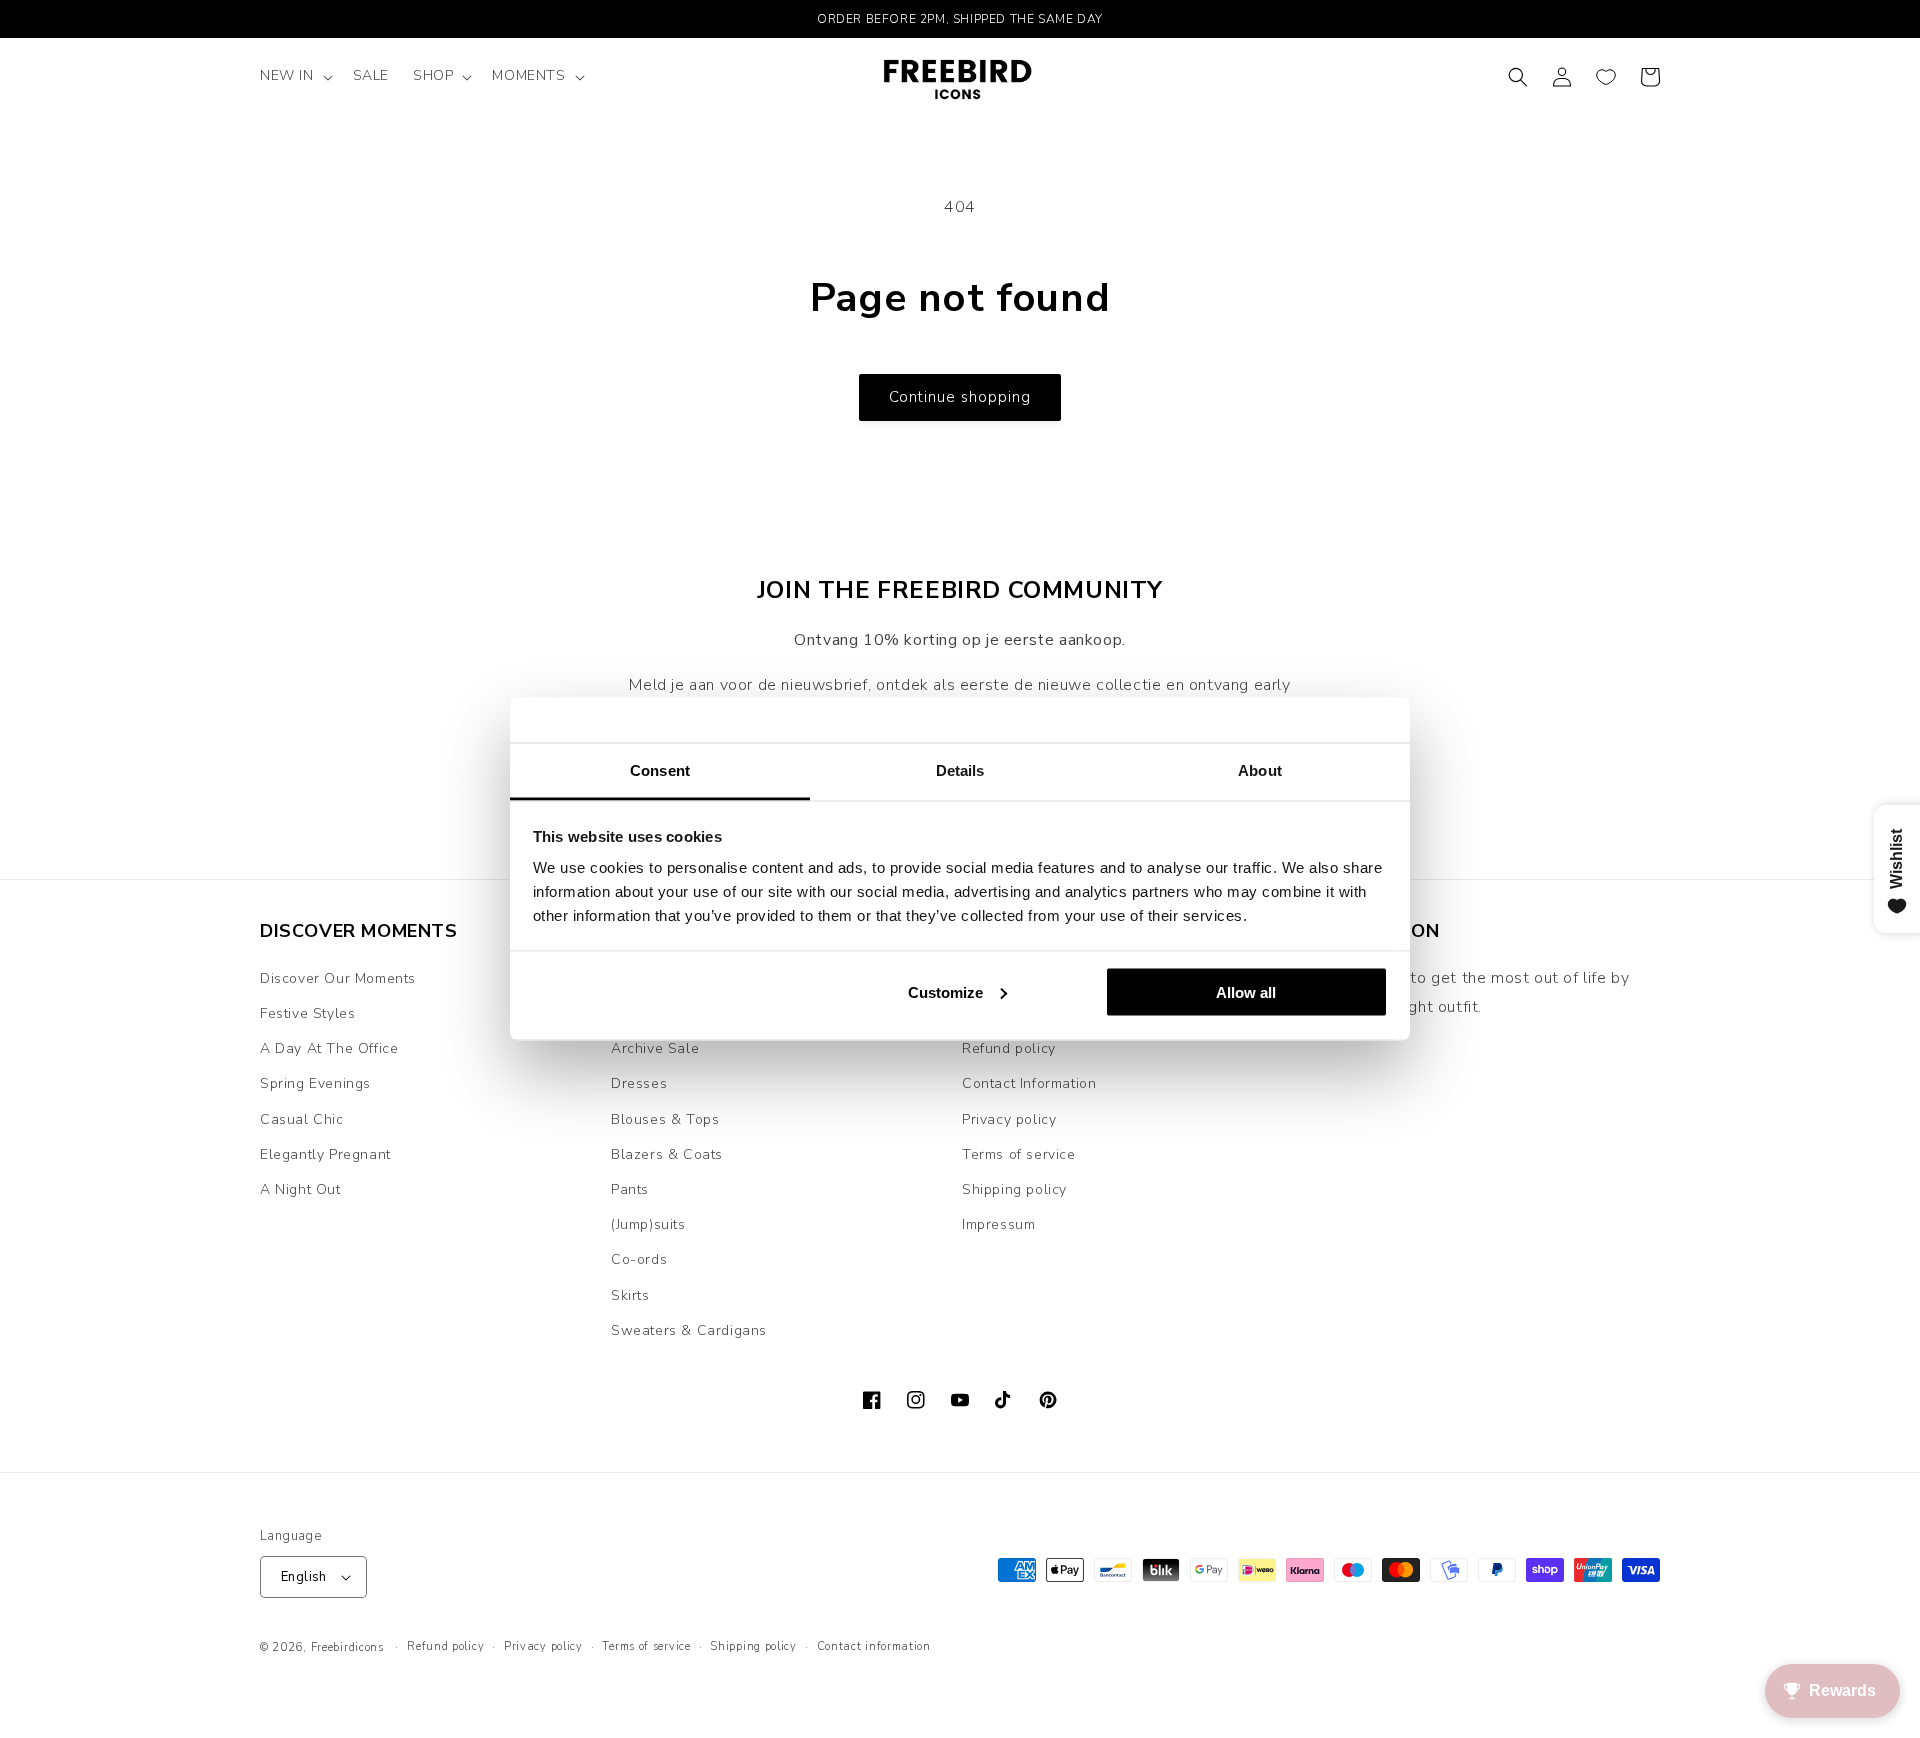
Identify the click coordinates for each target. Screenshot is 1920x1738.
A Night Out (300, 1189)
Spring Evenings (315, 1083)
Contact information (874, 1646)
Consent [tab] (660, 770)
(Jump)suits (648, 1224)
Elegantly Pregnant (325, 1154)
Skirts (630, 1295)
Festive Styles (307, 1013)
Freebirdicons (347, 1647)
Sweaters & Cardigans (689, 1330)
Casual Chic (302, 1119)
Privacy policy (1009, 1119)
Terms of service (1019, 1154)
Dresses (639, 1083)
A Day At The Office (329, 1048)
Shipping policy (1014, 1189)
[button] (294, 76)
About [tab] (1260, 770)
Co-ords (639, 1259)
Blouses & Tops (665, 1119)
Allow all (1246, 991)
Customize (945, 991)
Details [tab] (960, 770)
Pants (630, 1189)
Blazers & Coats (667, 1154)
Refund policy (1009, 1048)
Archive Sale (655, 1048)
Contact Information (1029, 1083)
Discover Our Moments (338, 978)
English (304, 1577)
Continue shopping (960, 397)
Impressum (998, 1224)
